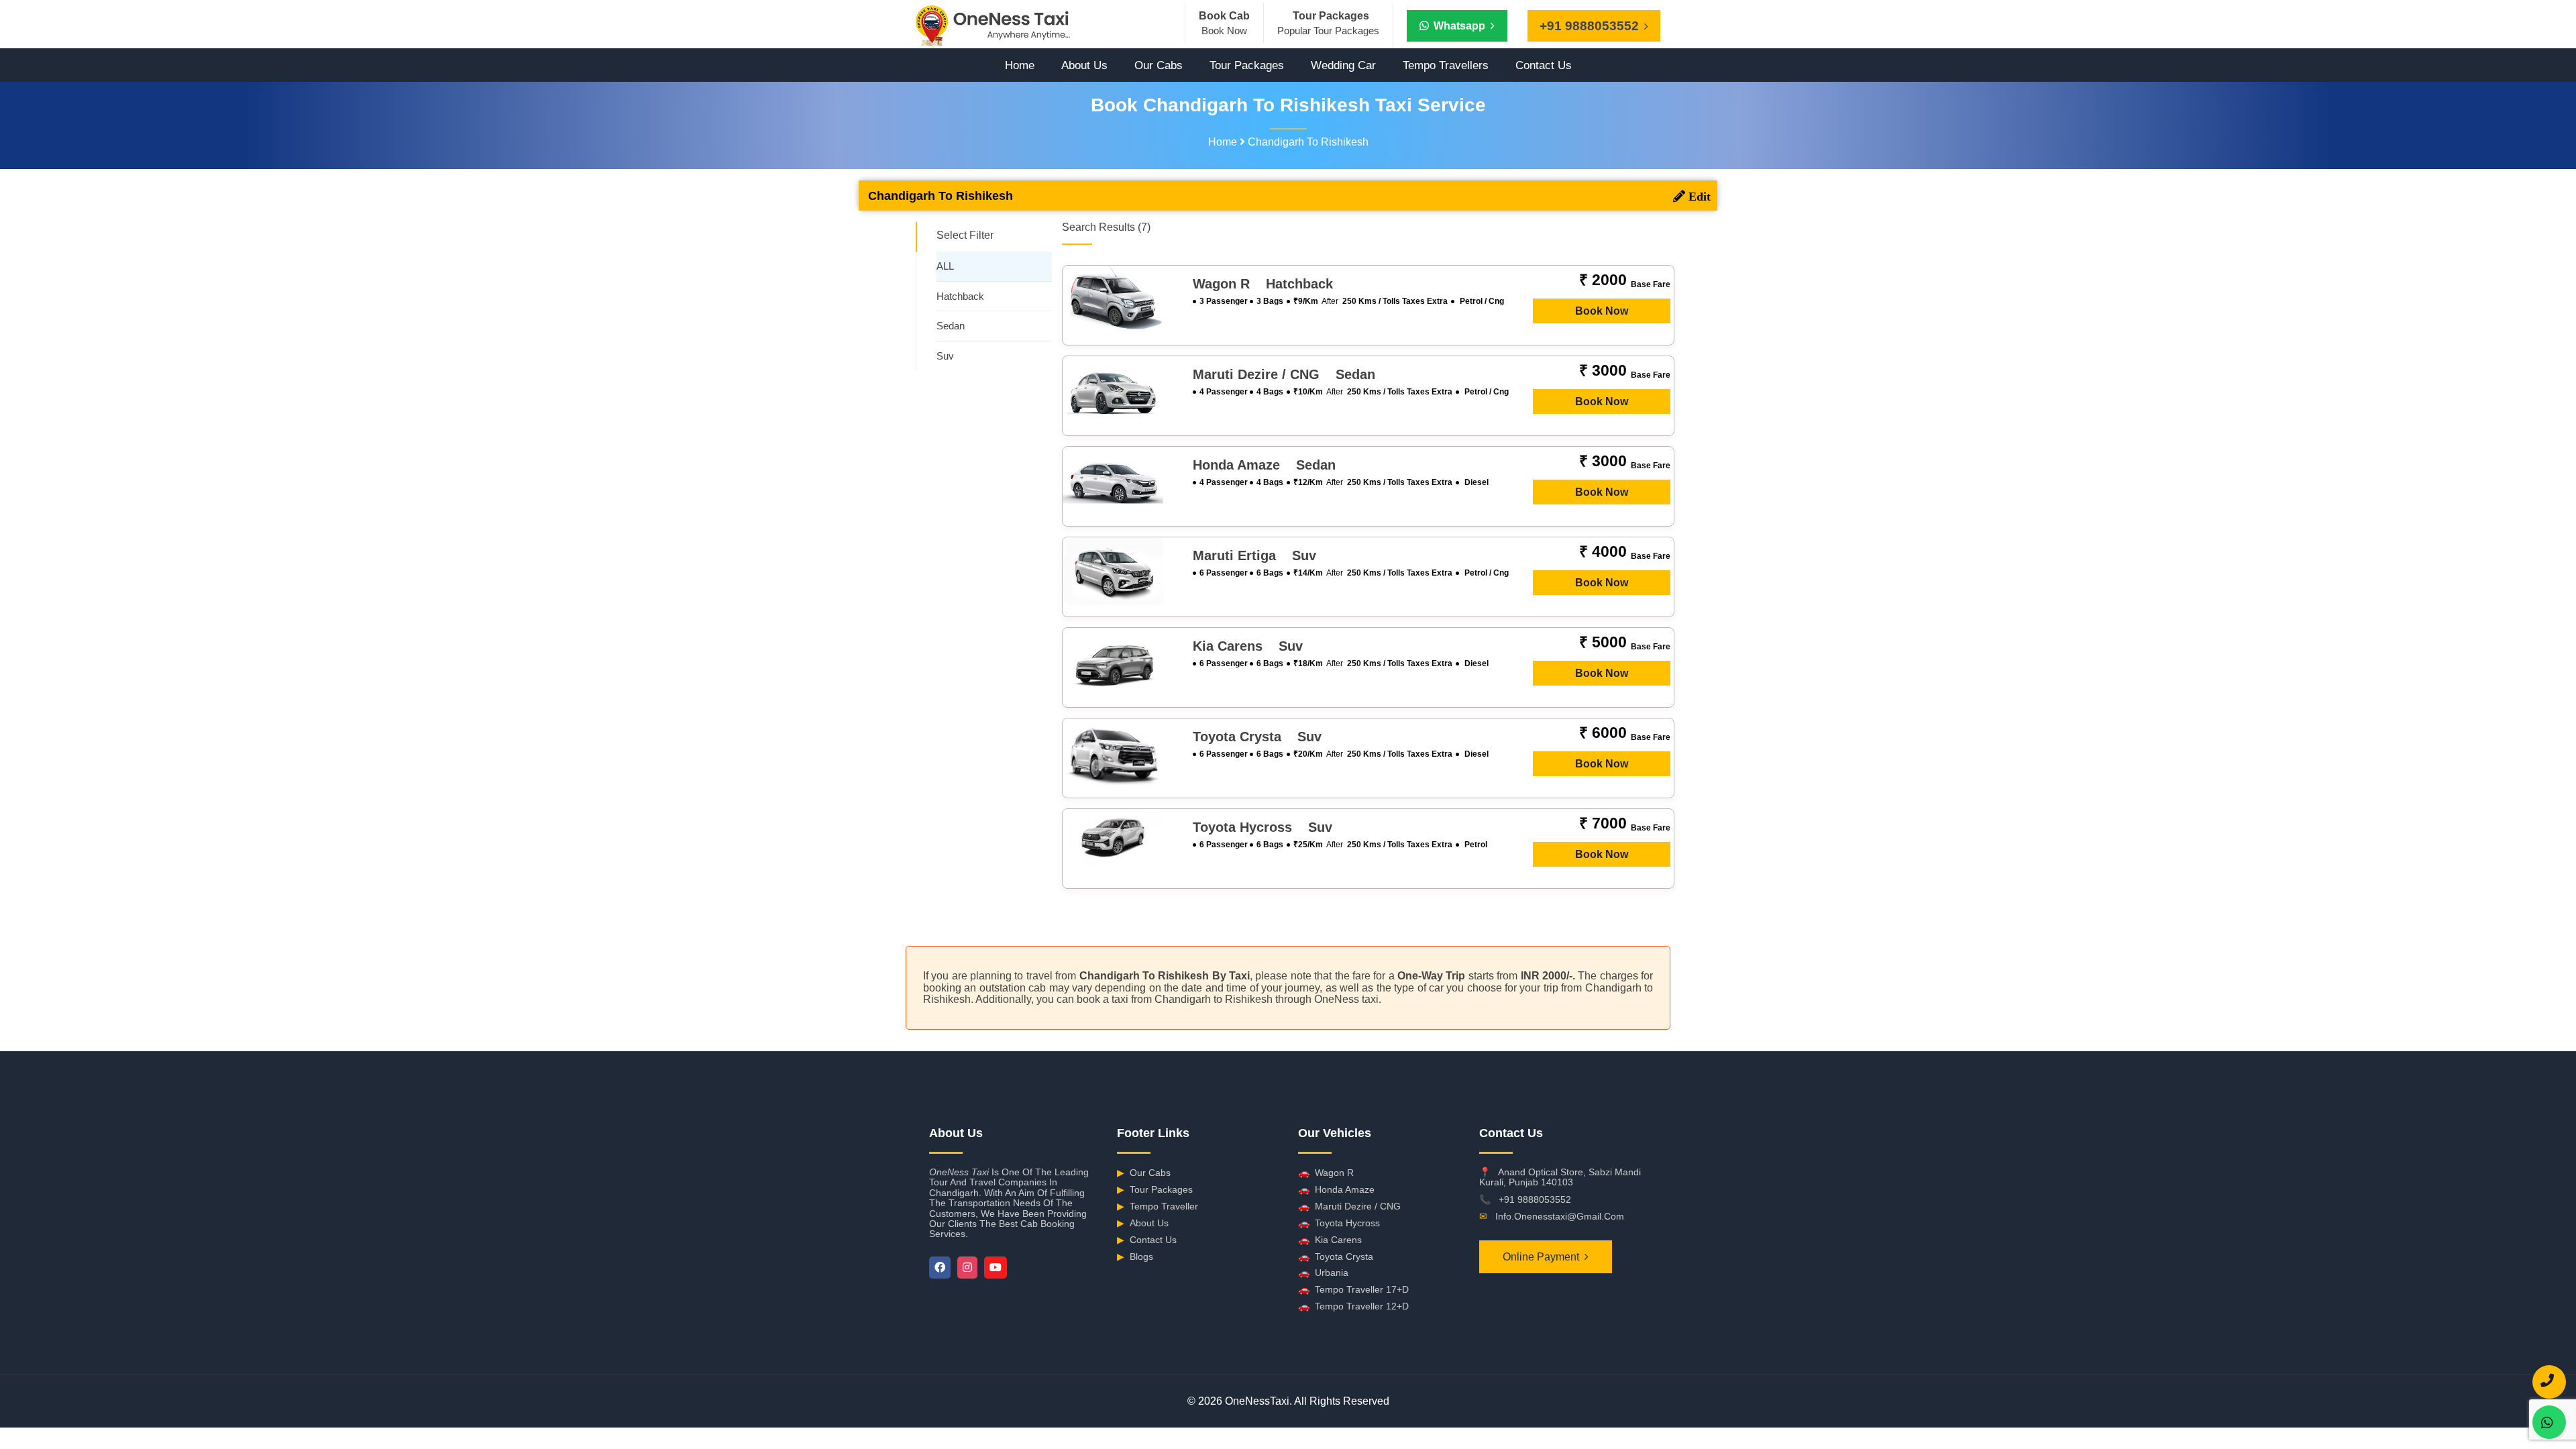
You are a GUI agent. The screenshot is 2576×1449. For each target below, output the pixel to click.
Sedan (951, 326)
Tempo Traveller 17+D (1353, 1289)
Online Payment (1541, 1257)
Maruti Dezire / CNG (1349, 1206)
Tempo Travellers (1446, 65)
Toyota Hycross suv (1263, 827)
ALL (945, 266)
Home (1020, 65)
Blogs (1135, 1256)
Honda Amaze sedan (1264, 465)
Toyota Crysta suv (1257, 737)
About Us (1084, 65)
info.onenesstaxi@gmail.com (1560, 1216)
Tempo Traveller (1158, 1206)
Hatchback (960, 296)
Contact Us (1544, 65)
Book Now (1602, 311)
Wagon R (1326, 1173)
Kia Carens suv (1248, 646)
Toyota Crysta (1336, 1256)
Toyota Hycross (1339, 1223)
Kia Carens (1330, 1240)
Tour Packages (1247, 65)
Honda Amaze (1336, 1189)
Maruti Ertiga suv (1254, 555)
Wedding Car (1343, 65)
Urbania (1323, 1273)
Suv (945, 356)
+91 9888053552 (1535, 1199)
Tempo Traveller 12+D (1353, 1306)
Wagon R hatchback (1263, 284)
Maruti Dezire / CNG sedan (1284, 374)
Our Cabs (1159, 65)
